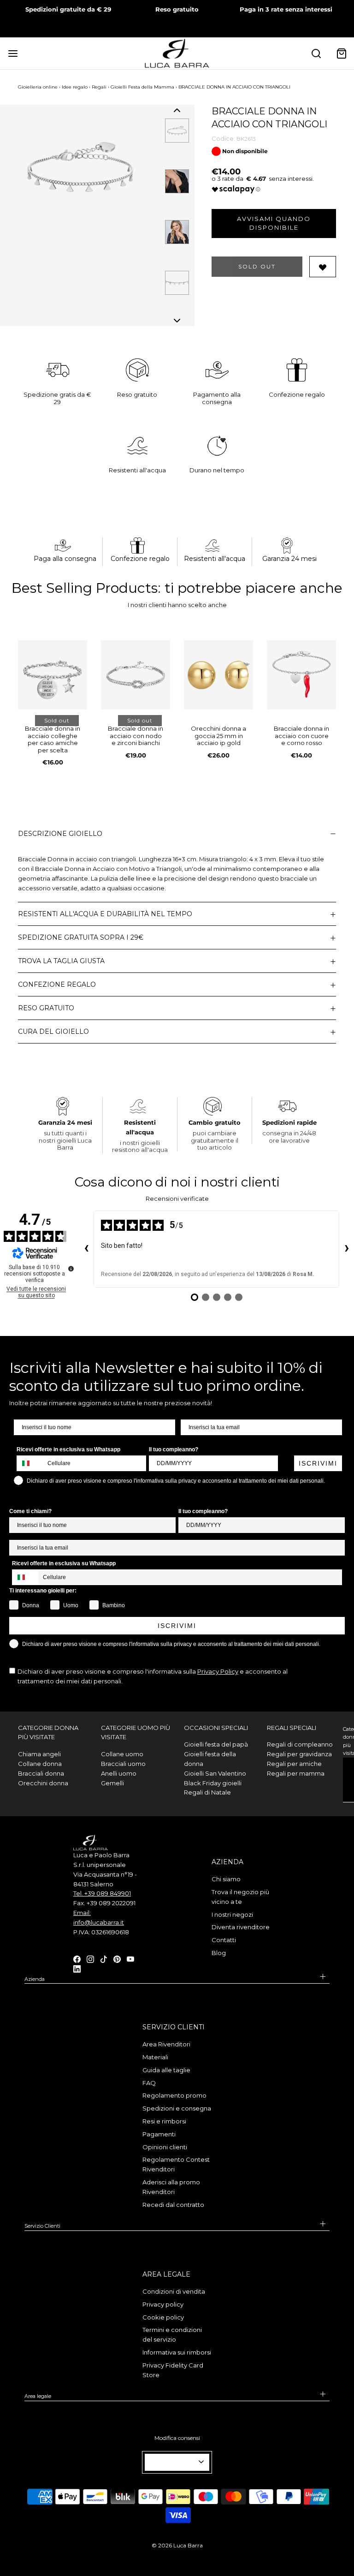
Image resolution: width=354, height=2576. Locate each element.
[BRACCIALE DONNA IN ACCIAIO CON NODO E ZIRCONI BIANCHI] (136, 675)
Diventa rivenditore (241, 1927)
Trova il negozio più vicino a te (240, 1897)
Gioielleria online (38, 87)
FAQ (149, 2083)
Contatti (224, 1940)
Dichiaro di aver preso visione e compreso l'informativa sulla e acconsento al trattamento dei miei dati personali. (153, 1676)
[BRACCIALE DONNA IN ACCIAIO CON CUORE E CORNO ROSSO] (301, 675)
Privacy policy (163, 2304)
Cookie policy (163, 2317)
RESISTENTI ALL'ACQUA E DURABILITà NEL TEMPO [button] (105, 914)
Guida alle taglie (166, 2070)
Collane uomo (122, 1754)
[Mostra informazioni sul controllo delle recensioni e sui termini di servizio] (71, 1269)
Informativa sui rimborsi (177, 2352)
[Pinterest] (117, 1958)
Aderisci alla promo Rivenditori (171, 2187)
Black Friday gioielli (213, 1783)
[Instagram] (90, 1958)
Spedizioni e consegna (177, 2108)
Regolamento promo (174, 2095)
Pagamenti (159, 2134)
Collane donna (40, 1764)
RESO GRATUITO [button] (46, 1008)
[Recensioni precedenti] (86, 1249)
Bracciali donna (41, 1773)
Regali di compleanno (300, 1744)
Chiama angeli (39, 1754)
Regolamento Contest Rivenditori (176, 2164)
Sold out (257, 266)
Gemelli (112, 1783)
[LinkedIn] (77, 1968)
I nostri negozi (232, 1914)
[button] (177, 110)
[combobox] (30, 1463)
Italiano (173, 2462)
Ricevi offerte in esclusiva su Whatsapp (68, 1449)
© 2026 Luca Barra (177, 2545)
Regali (99, 87)
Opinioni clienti (165, 2147)
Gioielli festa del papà (216, 1744)
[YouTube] (130, 1958)
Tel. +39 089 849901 (102, 1893)
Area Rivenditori (166, 2044)
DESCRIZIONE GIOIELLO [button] (60, 834)
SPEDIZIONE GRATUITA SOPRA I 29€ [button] (81, 937)
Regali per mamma (296, 1773)
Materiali (155, 2057)
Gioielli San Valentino (215, 1773)
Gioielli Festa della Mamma (142, 87)
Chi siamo (226, 1879)
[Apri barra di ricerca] (316, 53)
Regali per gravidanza (299, 1754)
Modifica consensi (177, 2438)
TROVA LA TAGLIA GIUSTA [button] (61, 961)
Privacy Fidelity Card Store (173, 2370)
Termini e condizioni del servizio (172, 2334)
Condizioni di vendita (174, 2291)
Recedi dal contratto (173, 2205)
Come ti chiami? (30, 1511)
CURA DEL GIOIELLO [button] (53, 1032)
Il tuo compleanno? (174, 1449)
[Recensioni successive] (347, 1249)
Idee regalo (75, 87)
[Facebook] (77, 1958)
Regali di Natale (207, 1792)
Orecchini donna (43, 1783)
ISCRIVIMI (318, 1463)
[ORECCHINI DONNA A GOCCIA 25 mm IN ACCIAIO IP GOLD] (218, 675)
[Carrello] (341, 53)
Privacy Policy (218, 1671)
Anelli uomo (119, 1773)
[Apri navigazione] (13, 53)
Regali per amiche (294, 1764)
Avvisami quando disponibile (274, 223)
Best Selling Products (85, 588)
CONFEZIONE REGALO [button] (57, 984)
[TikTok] (104, 1958)
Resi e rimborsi (164, 2121)
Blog (219, 1953)
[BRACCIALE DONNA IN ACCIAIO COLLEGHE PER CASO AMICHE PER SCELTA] (53, 675)
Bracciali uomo (123, 1764)
